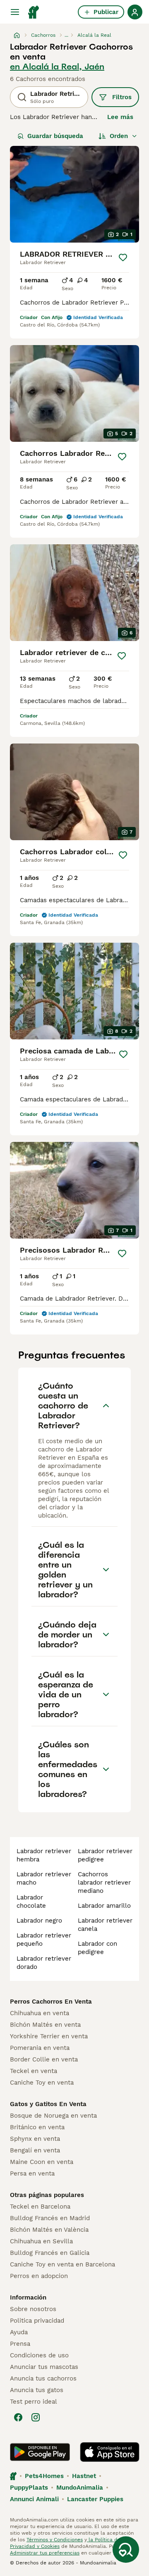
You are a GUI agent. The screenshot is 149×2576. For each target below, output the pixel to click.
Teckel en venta (34, 2071)
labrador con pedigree (97, 1948)
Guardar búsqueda (55, 136)
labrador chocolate (31, 1902)
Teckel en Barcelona (40, 2207)
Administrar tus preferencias (45, 2553)
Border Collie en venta (44, 2059)
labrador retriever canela (105, 1925)
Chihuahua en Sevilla (41, 2241)
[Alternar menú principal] (15, 12)
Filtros (122, 97)
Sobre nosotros (33, 2309)
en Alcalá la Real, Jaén (57, 67)
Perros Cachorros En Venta (51, 2002)
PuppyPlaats (29, 2488)
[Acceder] (135, 12)
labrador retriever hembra (44, 1855)
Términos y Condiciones (55, 2540)
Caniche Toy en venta (42, 2083)
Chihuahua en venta (40, 2013)
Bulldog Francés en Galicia (50, 2253)
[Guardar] (123, 257)
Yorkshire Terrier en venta (49, 2036)
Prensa (20, 2344)
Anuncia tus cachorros (43, 2378)
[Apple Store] (110, 2452)
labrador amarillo (104, 1906)
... (66, 35)
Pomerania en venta (40, 2048)
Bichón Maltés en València (49, 2230)
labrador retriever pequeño (44, 1940)
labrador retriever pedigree (105, 1855)
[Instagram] (36, 2417)
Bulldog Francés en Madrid (50, 2218)
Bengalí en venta (35, 2150)
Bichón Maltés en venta (45, 2025)
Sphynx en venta (35, 2139)
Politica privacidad (37, 2321)
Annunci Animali (34, 2499)
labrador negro (39, 1921)
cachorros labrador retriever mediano (104, 1883)
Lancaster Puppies (95, 2499)
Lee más (120, 117)
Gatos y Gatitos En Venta (48, 2104)
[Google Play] (40, 2452)
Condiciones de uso (39, 2355)
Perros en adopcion (39, 2276)
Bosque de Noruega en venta (53, 2116)
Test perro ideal (34, 2402)
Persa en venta (32, 2173)
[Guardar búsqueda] (126, 2550)
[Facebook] (18, 2417)
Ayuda (19, 2332)
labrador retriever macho (44, 1878)
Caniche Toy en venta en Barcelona (62, 2264)
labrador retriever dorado (44, 1963)
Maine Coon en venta (42, 2162)
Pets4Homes (44, 2476)
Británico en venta (37, 2127)
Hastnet (84, 2476)
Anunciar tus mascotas (44, 2367)
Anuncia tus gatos (37, 2390)
